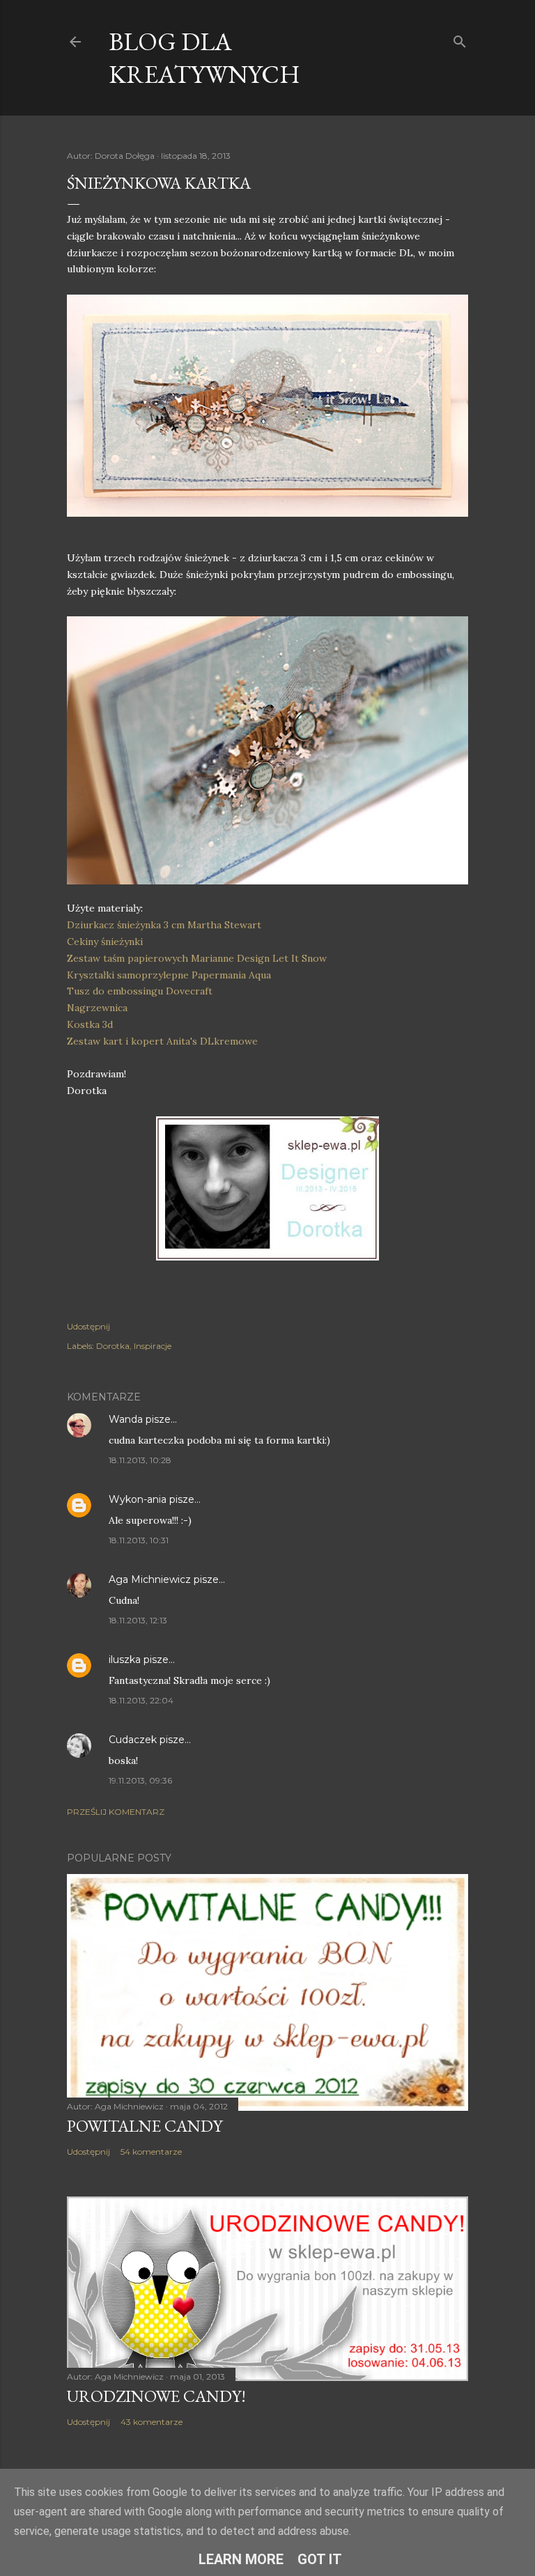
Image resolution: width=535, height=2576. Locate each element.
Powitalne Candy (145, 2126)
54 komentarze (151, 2152)
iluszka (125, 1660)
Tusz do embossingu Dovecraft (140, 991)
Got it (320, 2559)
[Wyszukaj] (460, 39)
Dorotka (113, 1346)
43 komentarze (152, 2422)
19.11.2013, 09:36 (140, 1780)
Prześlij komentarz (116, 1812)
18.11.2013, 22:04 (141, 1700)
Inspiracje (153, 1346)
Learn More (241, 2559)
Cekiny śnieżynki (105, 942)
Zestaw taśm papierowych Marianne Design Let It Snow (197, 958)
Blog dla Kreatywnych (204, 58)
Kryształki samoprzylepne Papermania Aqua (169, 975)
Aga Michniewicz (150, 1579)
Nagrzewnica (97, 1008)
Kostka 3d (90, 1024)
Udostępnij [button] (88, 1326)
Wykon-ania (138, 1499)
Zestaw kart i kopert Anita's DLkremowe (162, 1041)
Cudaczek (133, 1740)
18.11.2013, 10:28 (140, 1460)
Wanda (126, 1419)
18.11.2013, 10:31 (139, 1540)
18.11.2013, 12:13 (138, 1620)
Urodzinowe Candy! (156, 2396)
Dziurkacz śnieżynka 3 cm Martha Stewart (164, 925)
